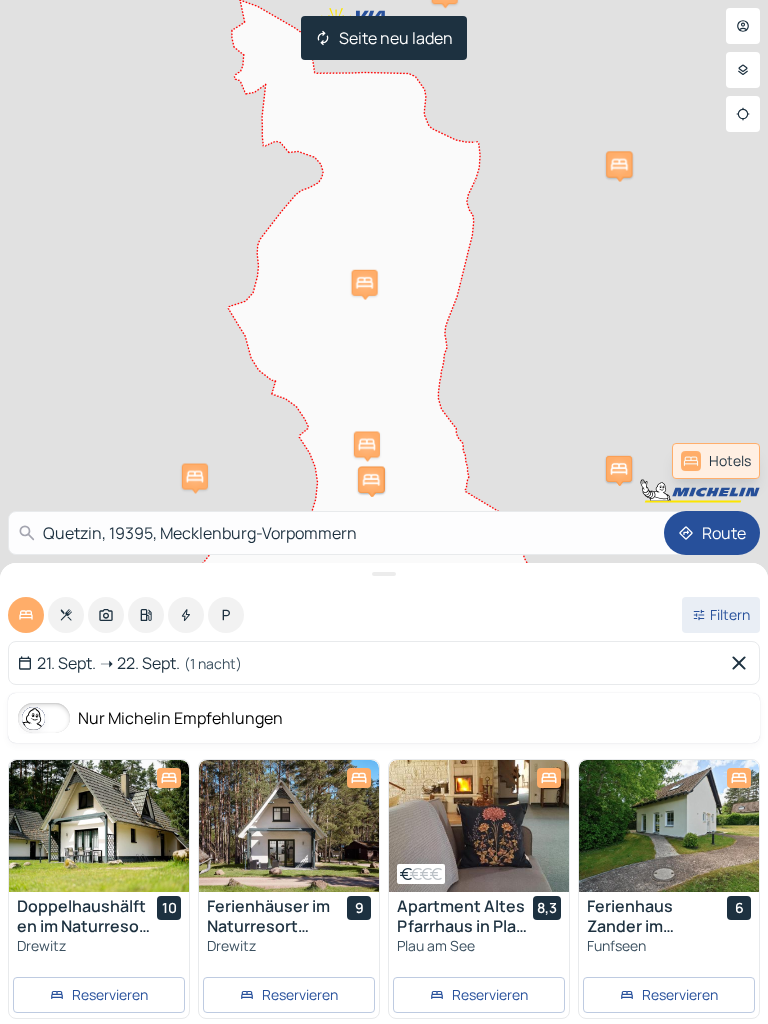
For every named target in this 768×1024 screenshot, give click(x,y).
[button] (619, 165)
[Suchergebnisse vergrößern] (384, 574)
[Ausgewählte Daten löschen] (743, 663)
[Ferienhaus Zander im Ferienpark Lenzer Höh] (669, 826)
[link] (716, 461)
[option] (26, 615)
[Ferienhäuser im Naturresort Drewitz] (289, 826)
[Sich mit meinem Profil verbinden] (743, 26)
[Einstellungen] (743, 70)
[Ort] (743, 114)
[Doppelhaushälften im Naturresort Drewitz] (99, 826)
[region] (99, 826)
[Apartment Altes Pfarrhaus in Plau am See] (479, 826)
